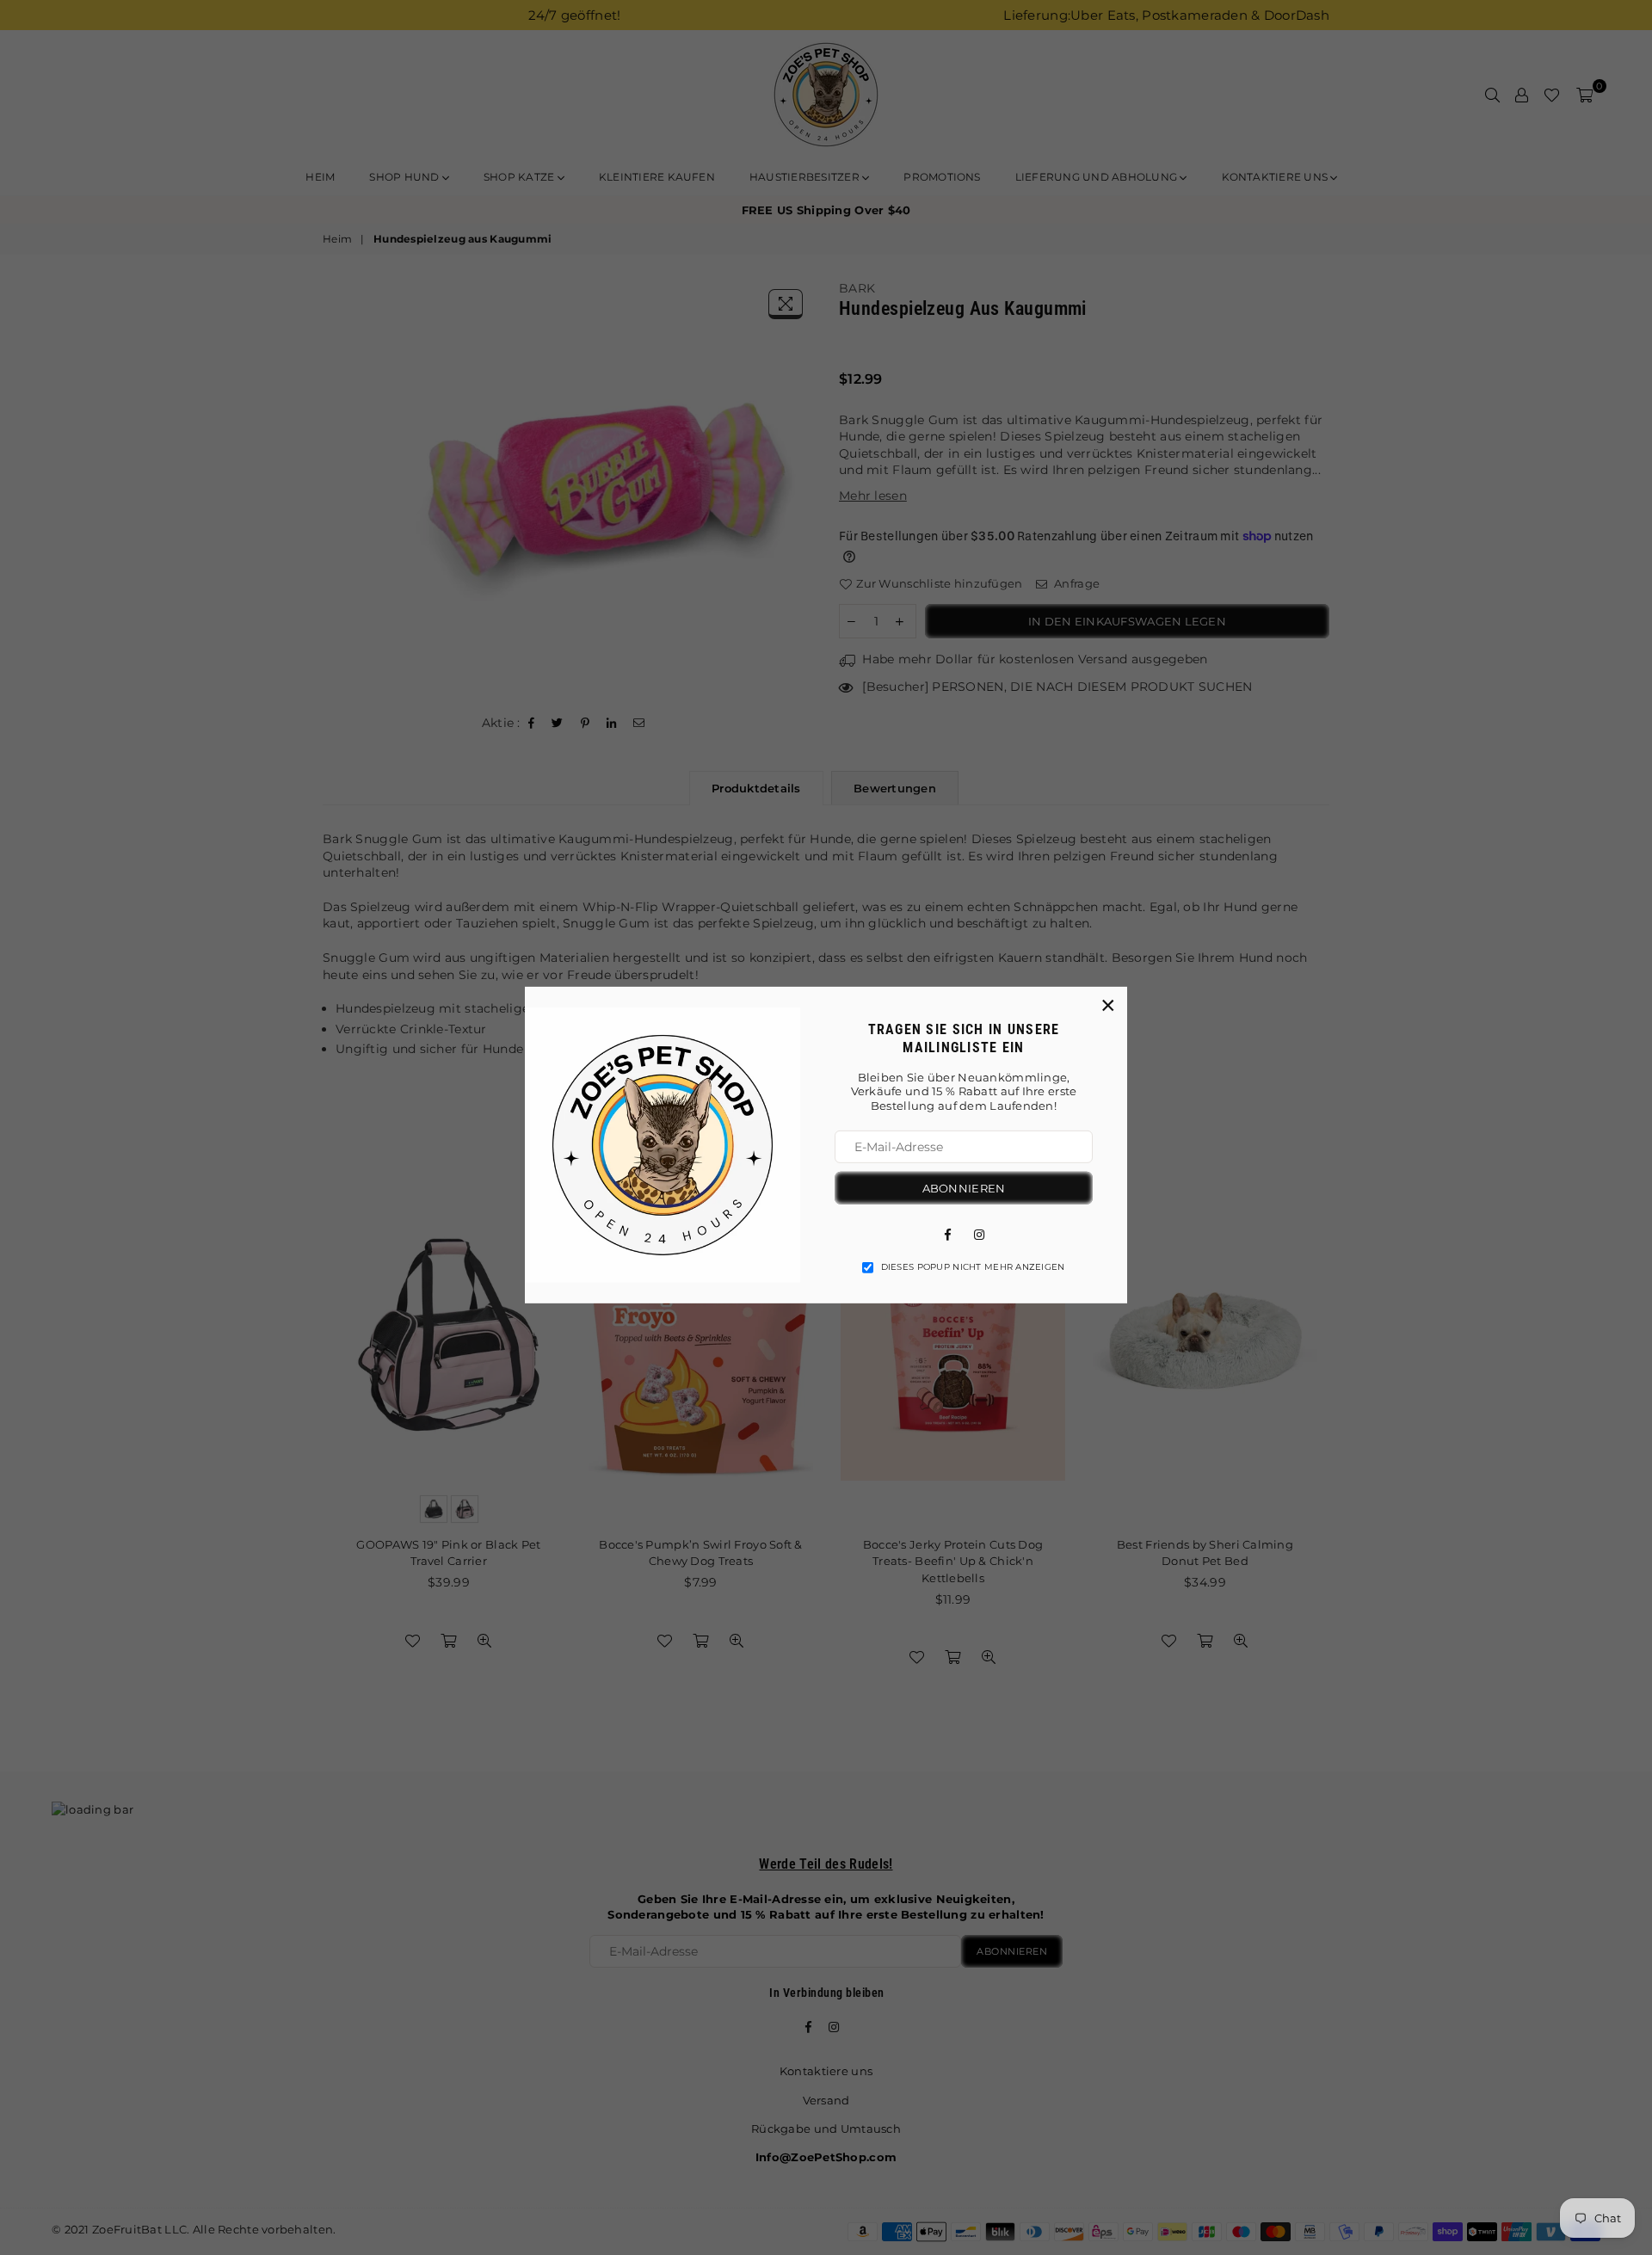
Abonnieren (964, 1187)
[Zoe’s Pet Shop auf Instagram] (979, 1233)
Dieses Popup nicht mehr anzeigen (973, 1267)
